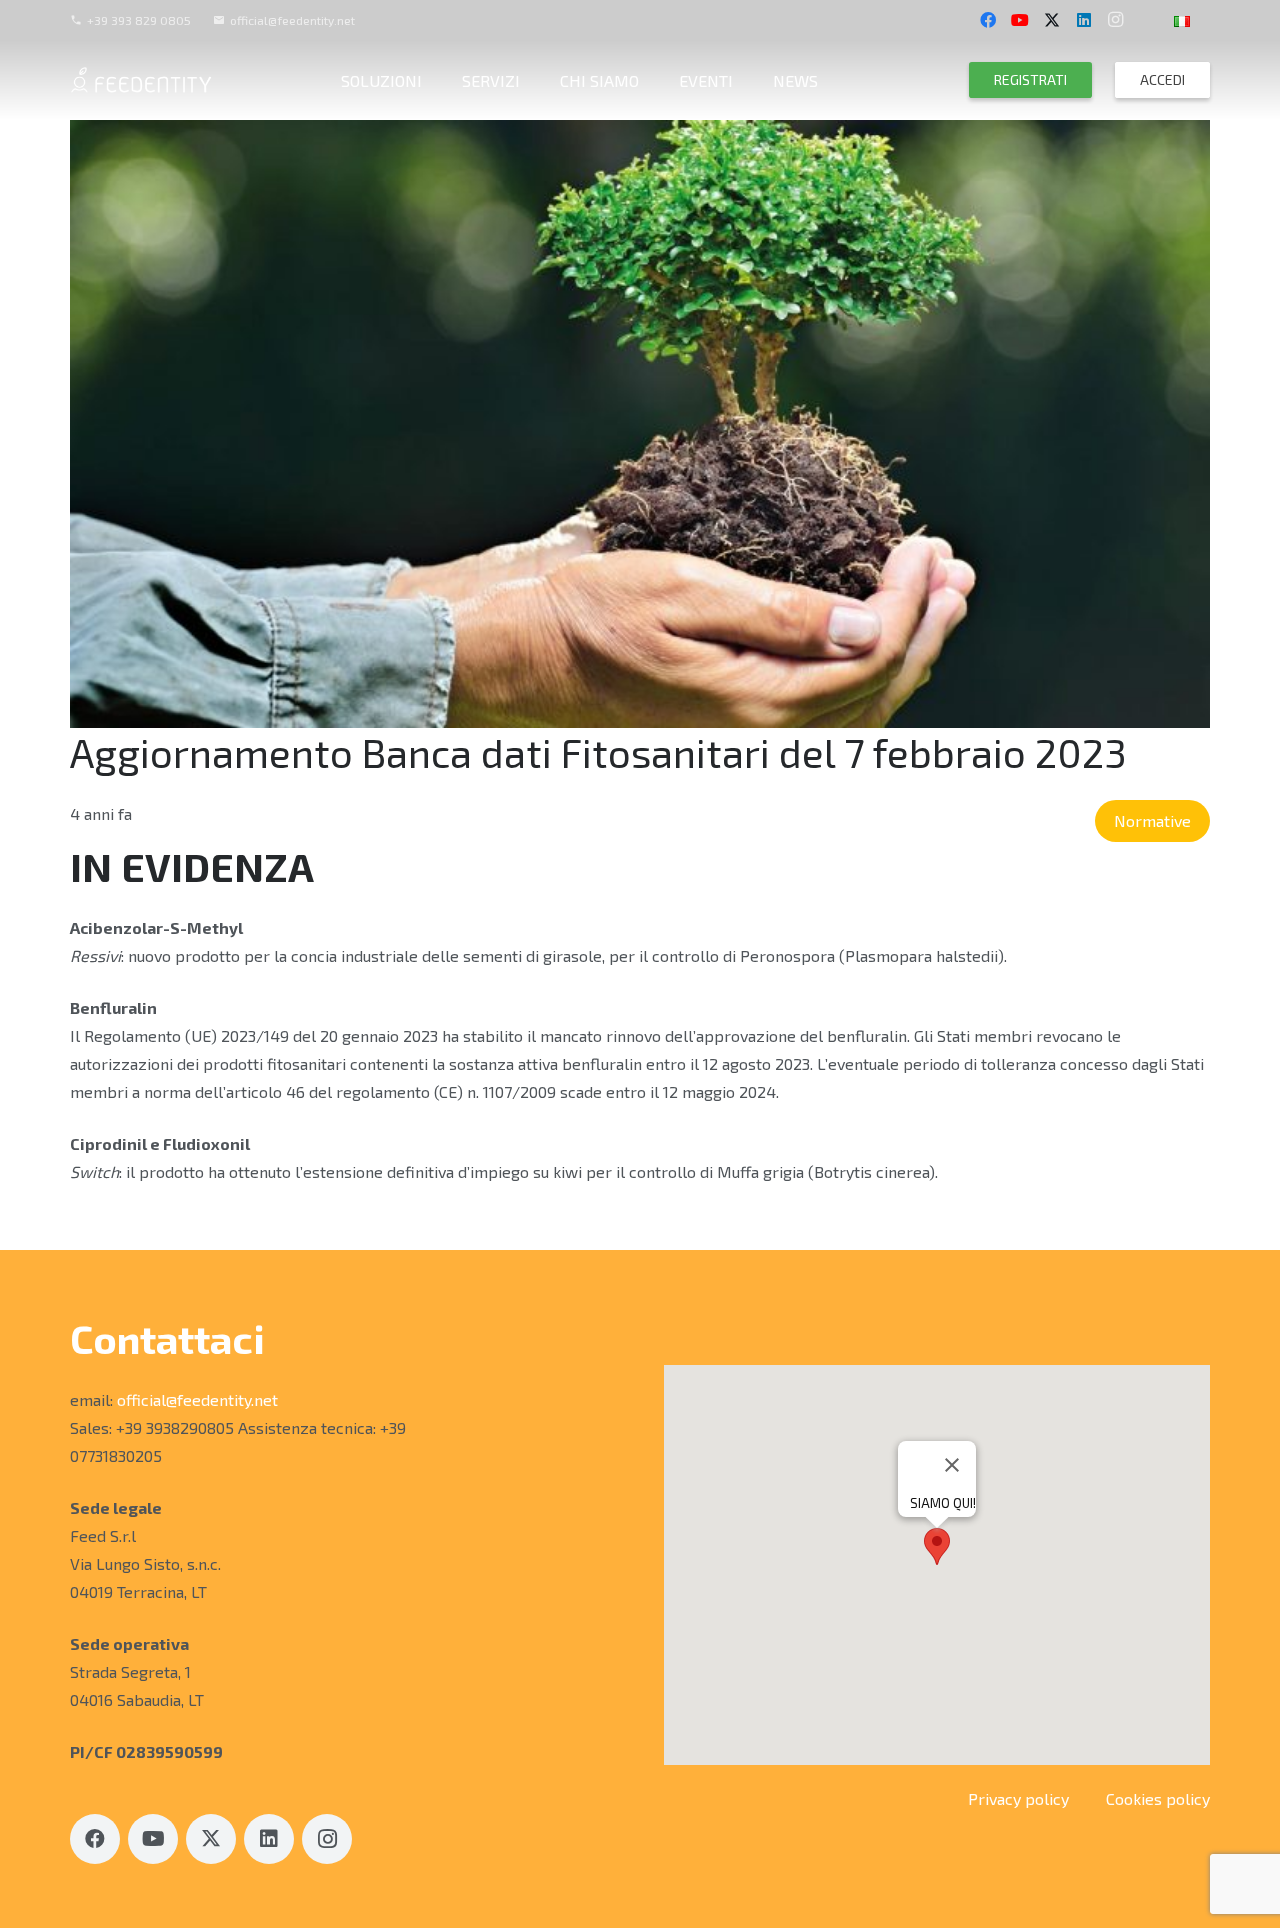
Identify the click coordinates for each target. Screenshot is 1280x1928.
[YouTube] (1020, 20)
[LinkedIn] (1084, 20)
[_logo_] (141, 80)
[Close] (952, 1465)
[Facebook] (988, 20)
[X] (1052, 20)
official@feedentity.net (197, 1399)
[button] (1204, 19)
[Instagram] (1116, 20)
